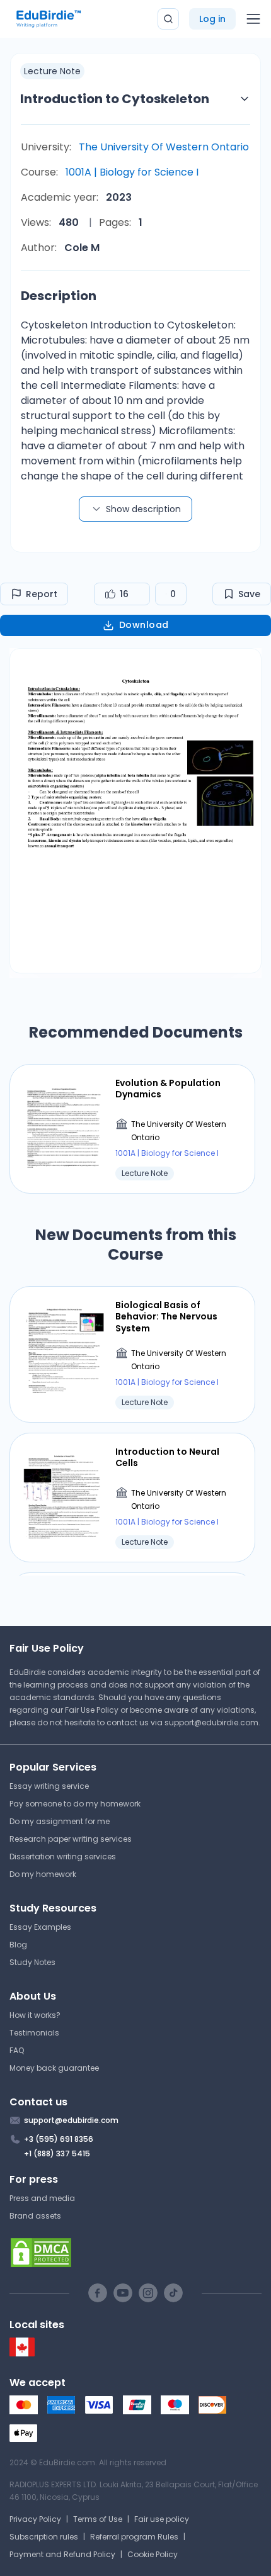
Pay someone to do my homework (75, 1804)
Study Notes (32, 1962)
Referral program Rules (134, 2537)
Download (144, 625)
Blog (18, 1945)
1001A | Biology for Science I (132, 172)
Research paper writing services (71, 1839)
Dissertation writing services (63, 1856)
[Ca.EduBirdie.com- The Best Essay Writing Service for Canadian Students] (22, 2354)
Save (249, 594)
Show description (143, 509)
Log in (212, 19)
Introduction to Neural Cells (167, 1457)
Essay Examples (40, 1927)
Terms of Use (98, 2519)
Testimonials (34, 2033)
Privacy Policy (35, 2519)
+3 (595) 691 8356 (59, 2139)
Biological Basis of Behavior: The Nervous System (166, 1317)
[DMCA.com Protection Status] (135, 2253)
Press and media (42, 2198)
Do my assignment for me (60, 1821)
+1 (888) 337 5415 (57, 2153)
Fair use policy (162, 2519)
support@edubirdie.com (211, 1722)
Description (59, 296)
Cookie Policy (153, 2554)
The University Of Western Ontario (164, 147)
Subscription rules (44, 2537)
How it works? (35, 2015)
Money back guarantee (54, 2068)
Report (42, 594)
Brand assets (35, 2216)
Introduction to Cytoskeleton (115, 99)
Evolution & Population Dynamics (168, 1089)
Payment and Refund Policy (62, 2554)
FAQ (17, 2050)
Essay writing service (49, 1786)
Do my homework (43, 1874)
